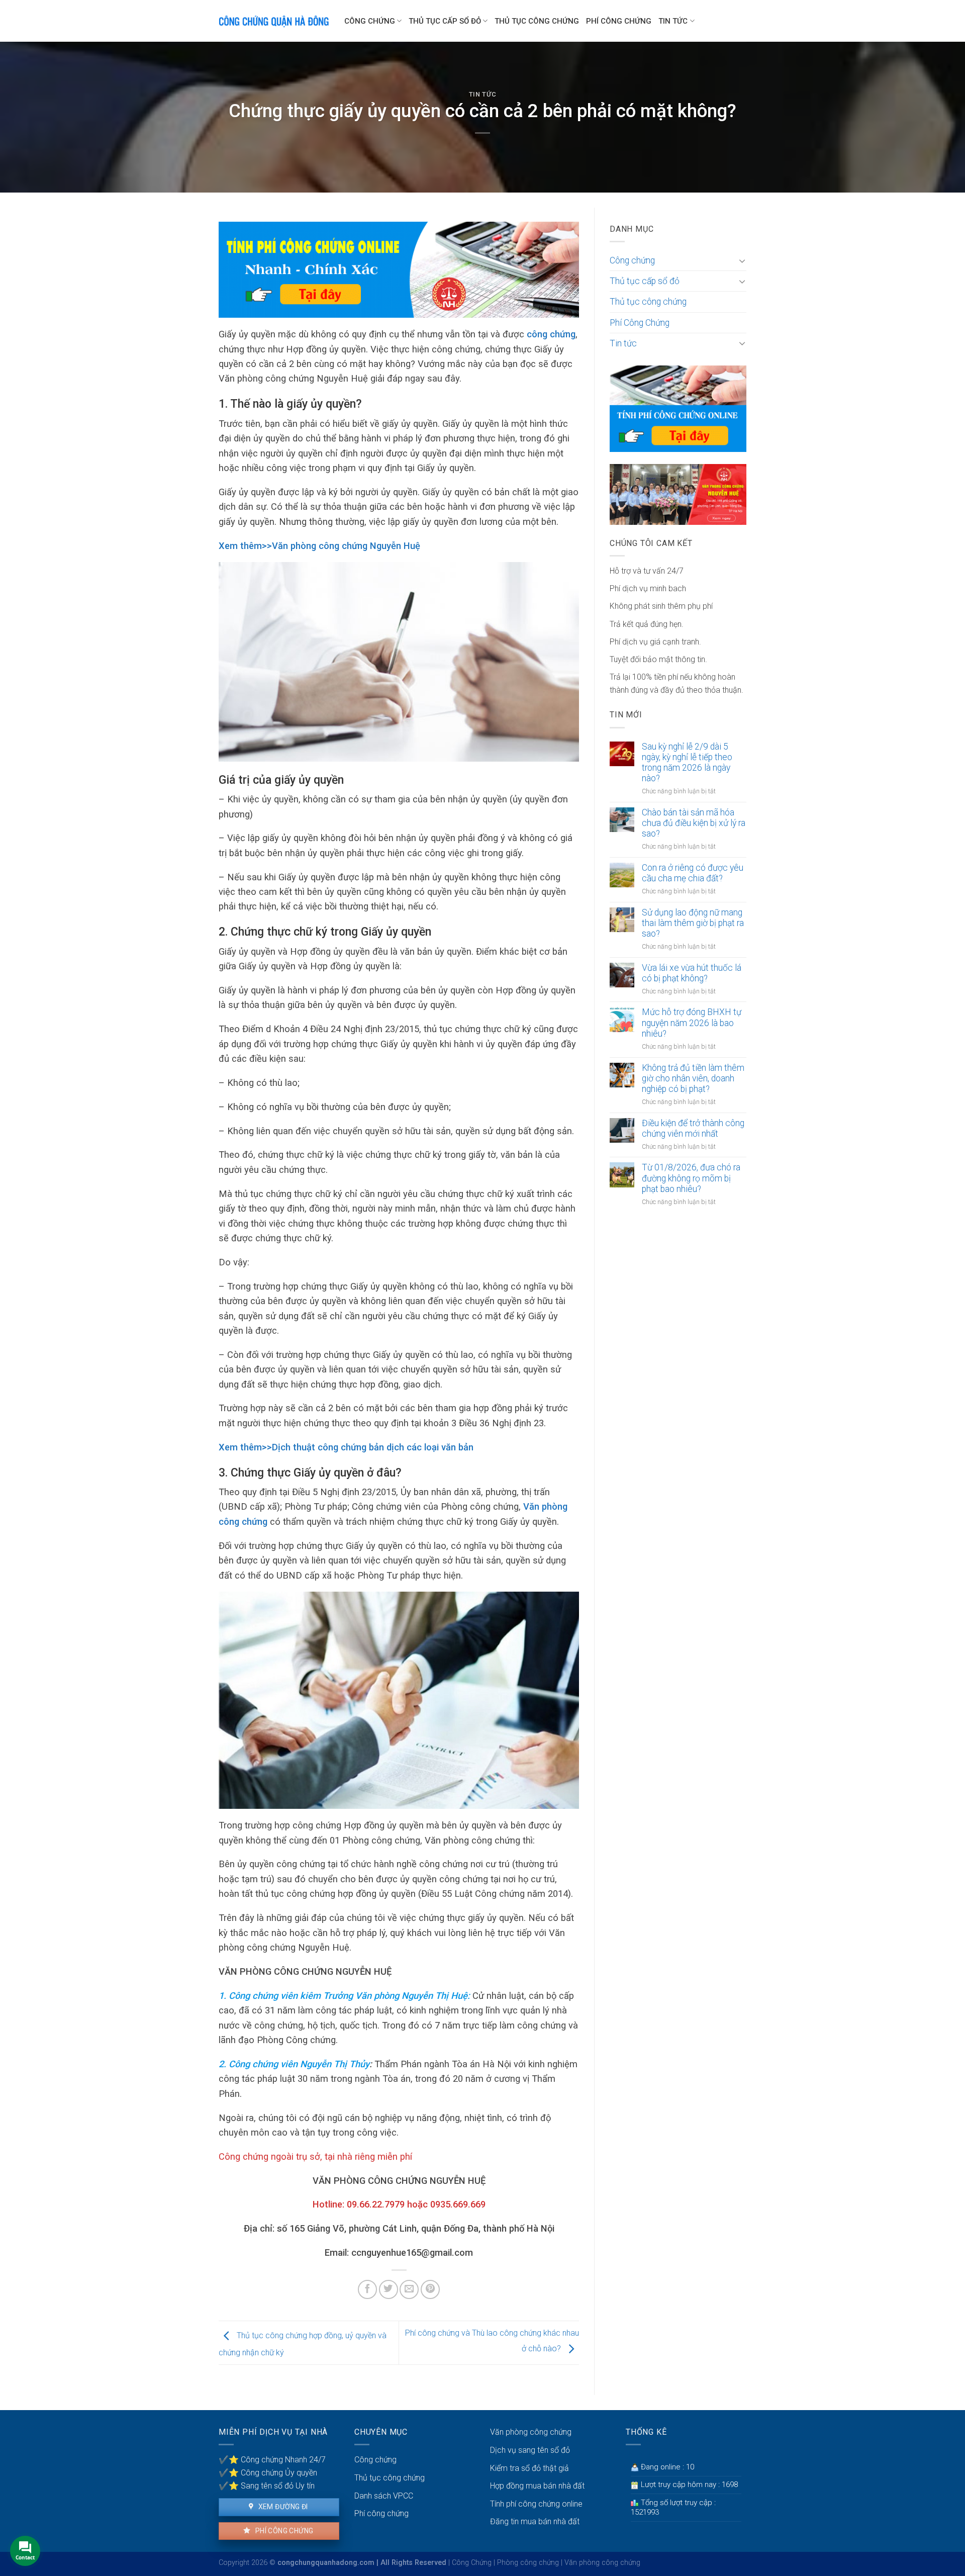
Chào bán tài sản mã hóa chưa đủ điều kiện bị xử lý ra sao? (694, 823)
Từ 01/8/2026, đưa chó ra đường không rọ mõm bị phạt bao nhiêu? (691, 1178)
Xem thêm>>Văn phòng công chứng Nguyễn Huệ (319, 546)
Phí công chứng (283, 2531)
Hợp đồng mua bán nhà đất (537, 2486)
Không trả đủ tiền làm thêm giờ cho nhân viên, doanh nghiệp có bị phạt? (693, 1078)
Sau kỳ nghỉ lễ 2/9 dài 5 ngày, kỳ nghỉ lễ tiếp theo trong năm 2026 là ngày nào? (687, 762)
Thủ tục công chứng (537, 21)
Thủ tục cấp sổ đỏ (445, 21)
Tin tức (673, 21)
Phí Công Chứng (619, 21)
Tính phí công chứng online (536, 2504)
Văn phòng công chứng (531, 2432)
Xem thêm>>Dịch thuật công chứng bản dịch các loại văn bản (346, 1447)
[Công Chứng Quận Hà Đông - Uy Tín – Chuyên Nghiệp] (274, 21)
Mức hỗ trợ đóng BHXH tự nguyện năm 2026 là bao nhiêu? (692, 1023)
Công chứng (370, 21)
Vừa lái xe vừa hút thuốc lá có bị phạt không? (692, 973)
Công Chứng (472, 2563)
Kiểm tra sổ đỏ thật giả (529, 2468)
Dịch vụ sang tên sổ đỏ (530, 2450)
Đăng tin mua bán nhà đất (535, 2521)
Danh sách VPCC (384, 2496)
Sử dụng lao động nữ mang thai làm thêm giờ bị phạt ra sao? (693, 923)
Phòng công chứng (528, 2563)
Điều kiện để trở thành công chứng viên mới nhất (693, 1128)
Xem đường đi (282, 2507)
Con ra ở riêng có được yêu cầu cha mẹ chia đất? (693, 873)
